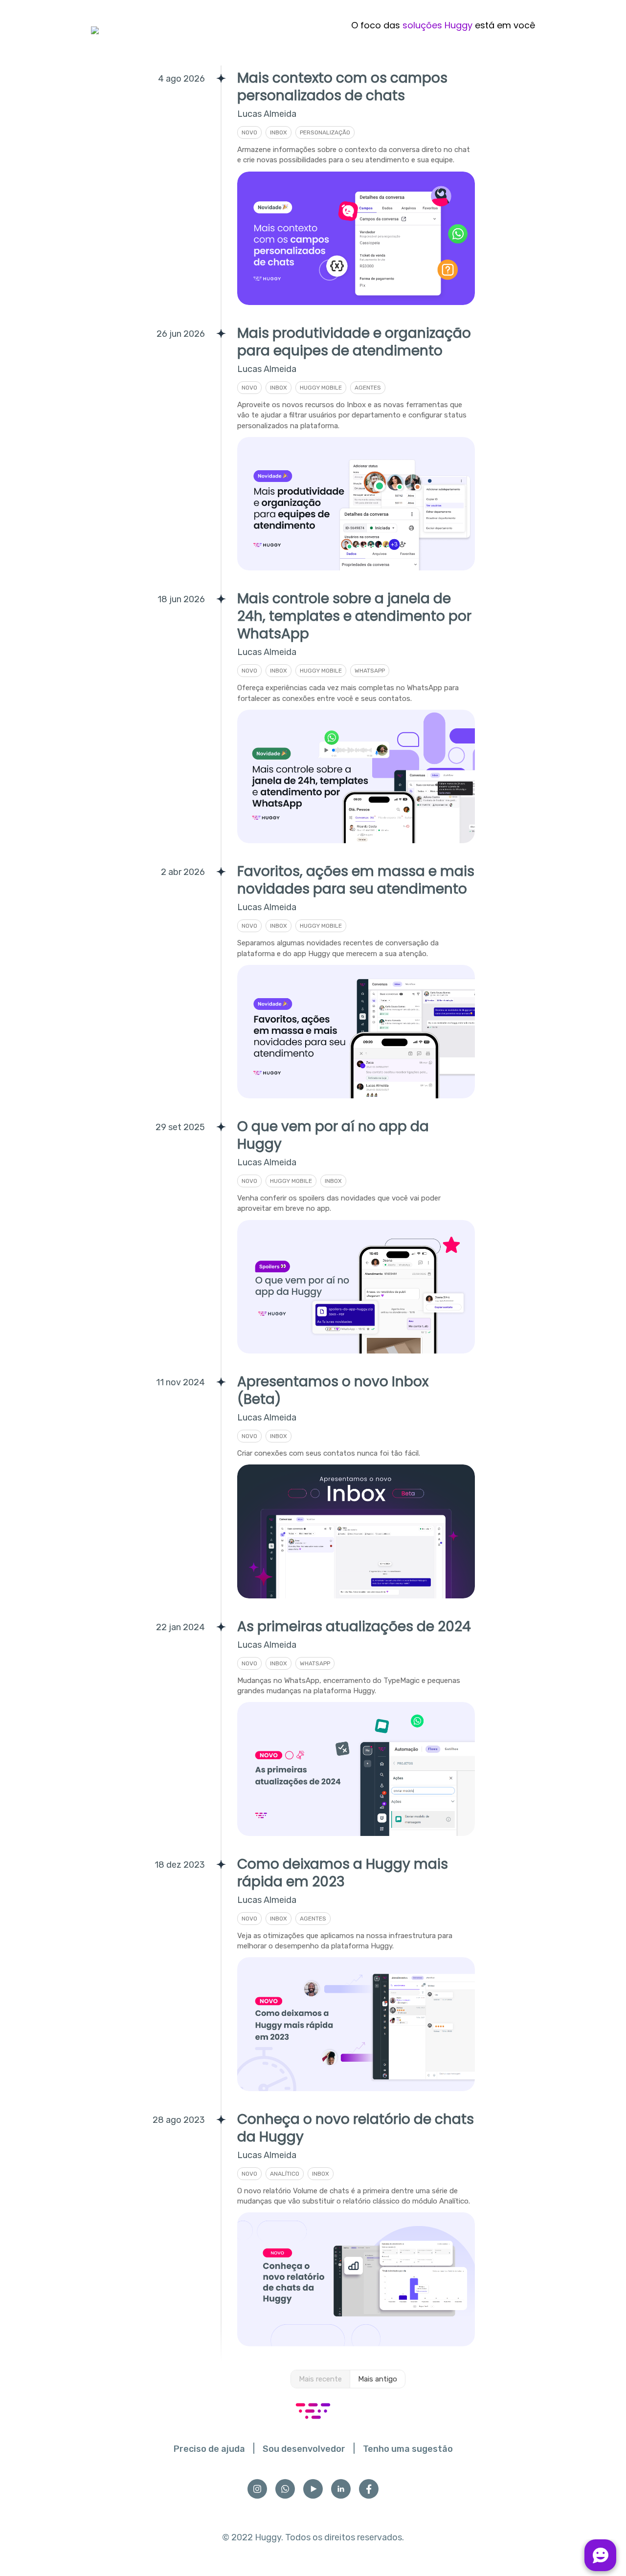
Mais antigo (378, 2379)
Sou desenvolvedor (304, 2449)
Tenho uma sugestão (408, 2449)
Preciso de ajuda (209, 2449)
